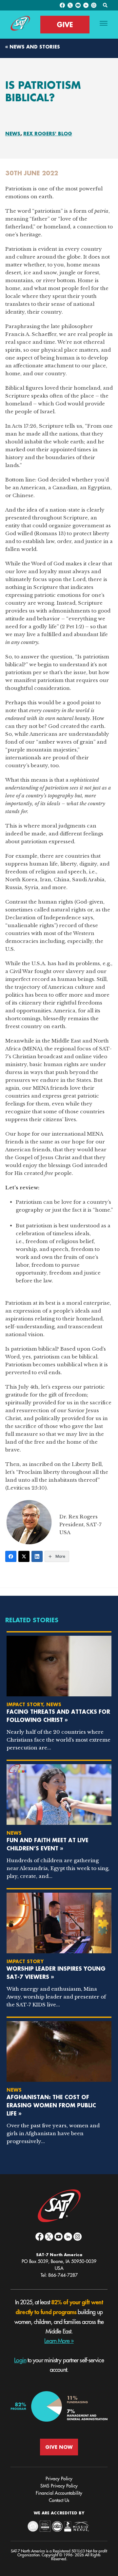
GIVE (65, 25)
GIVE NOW (59, 2447)
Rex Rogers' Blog (48, 134)
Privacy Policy (59, 2479)
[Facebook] (11, 1556)
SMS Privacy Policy (59, 2486)
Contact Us (59, 2500)
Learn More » (59, 2341)
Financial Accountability (59, 2493)
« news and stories (33, 47)
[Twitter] (24, 1556)
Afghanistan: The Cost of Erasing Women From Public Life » (51, 2105)
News (13, 134)
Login (20, 2360)
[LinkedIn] (37, 1556)
